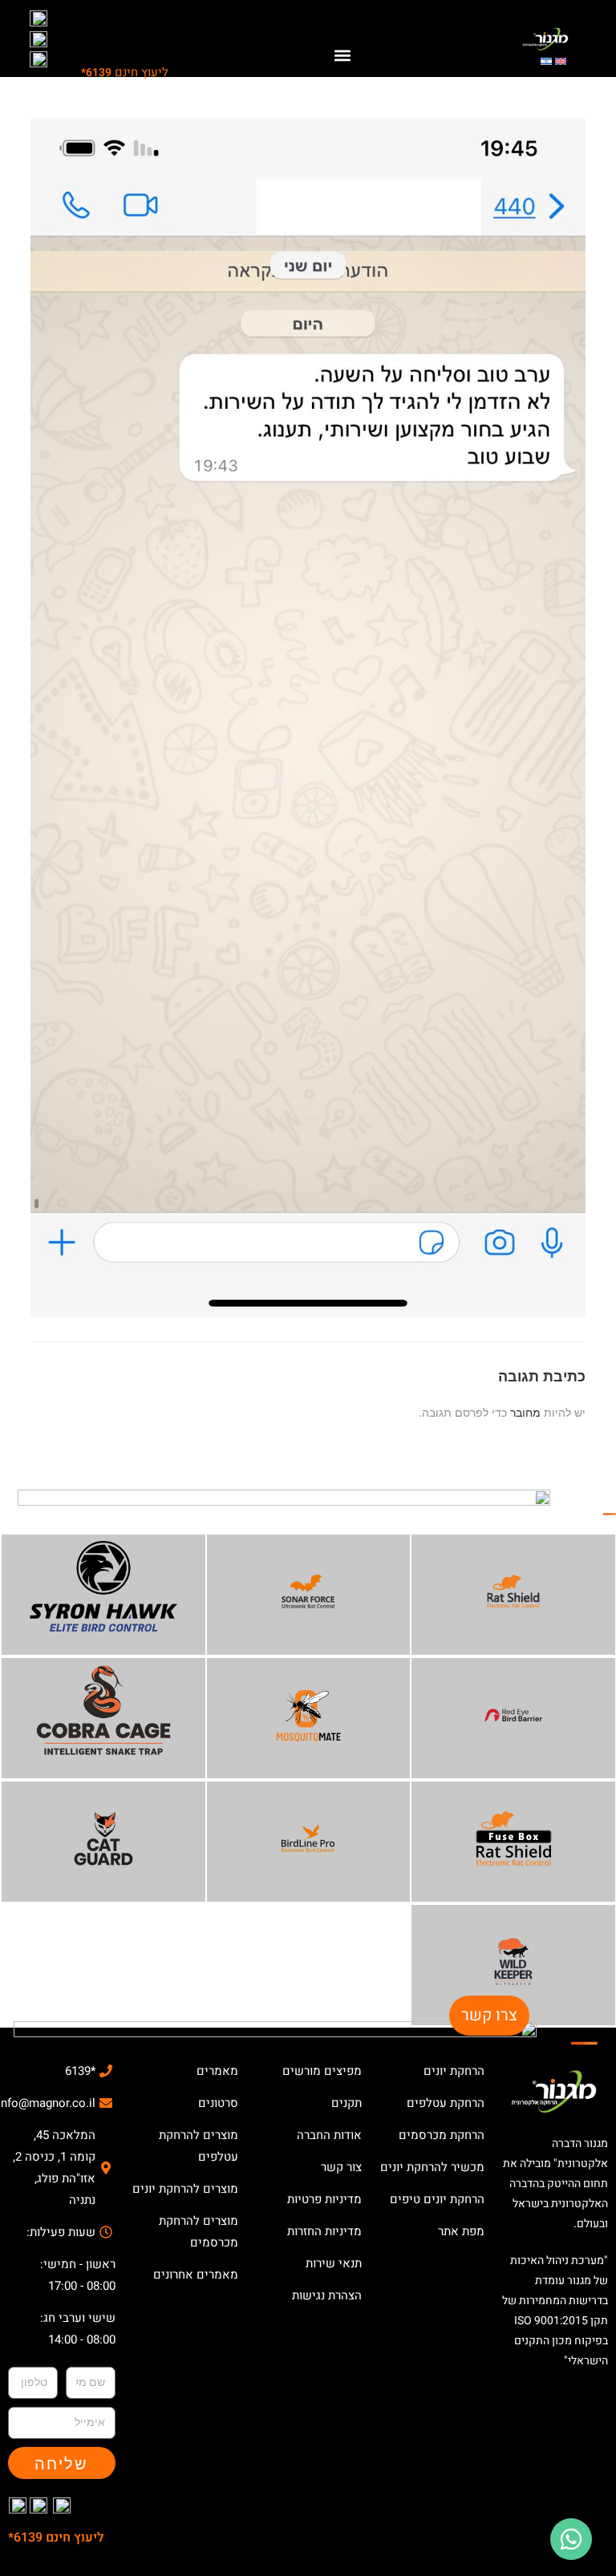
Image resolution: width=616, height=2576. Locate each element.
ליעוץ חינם (125, 72)
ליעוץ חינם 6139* (56, 2538)
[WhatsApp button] (571, 2539)
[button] (343, 56)
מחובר (525, 1412)
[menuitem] (561, 60)
